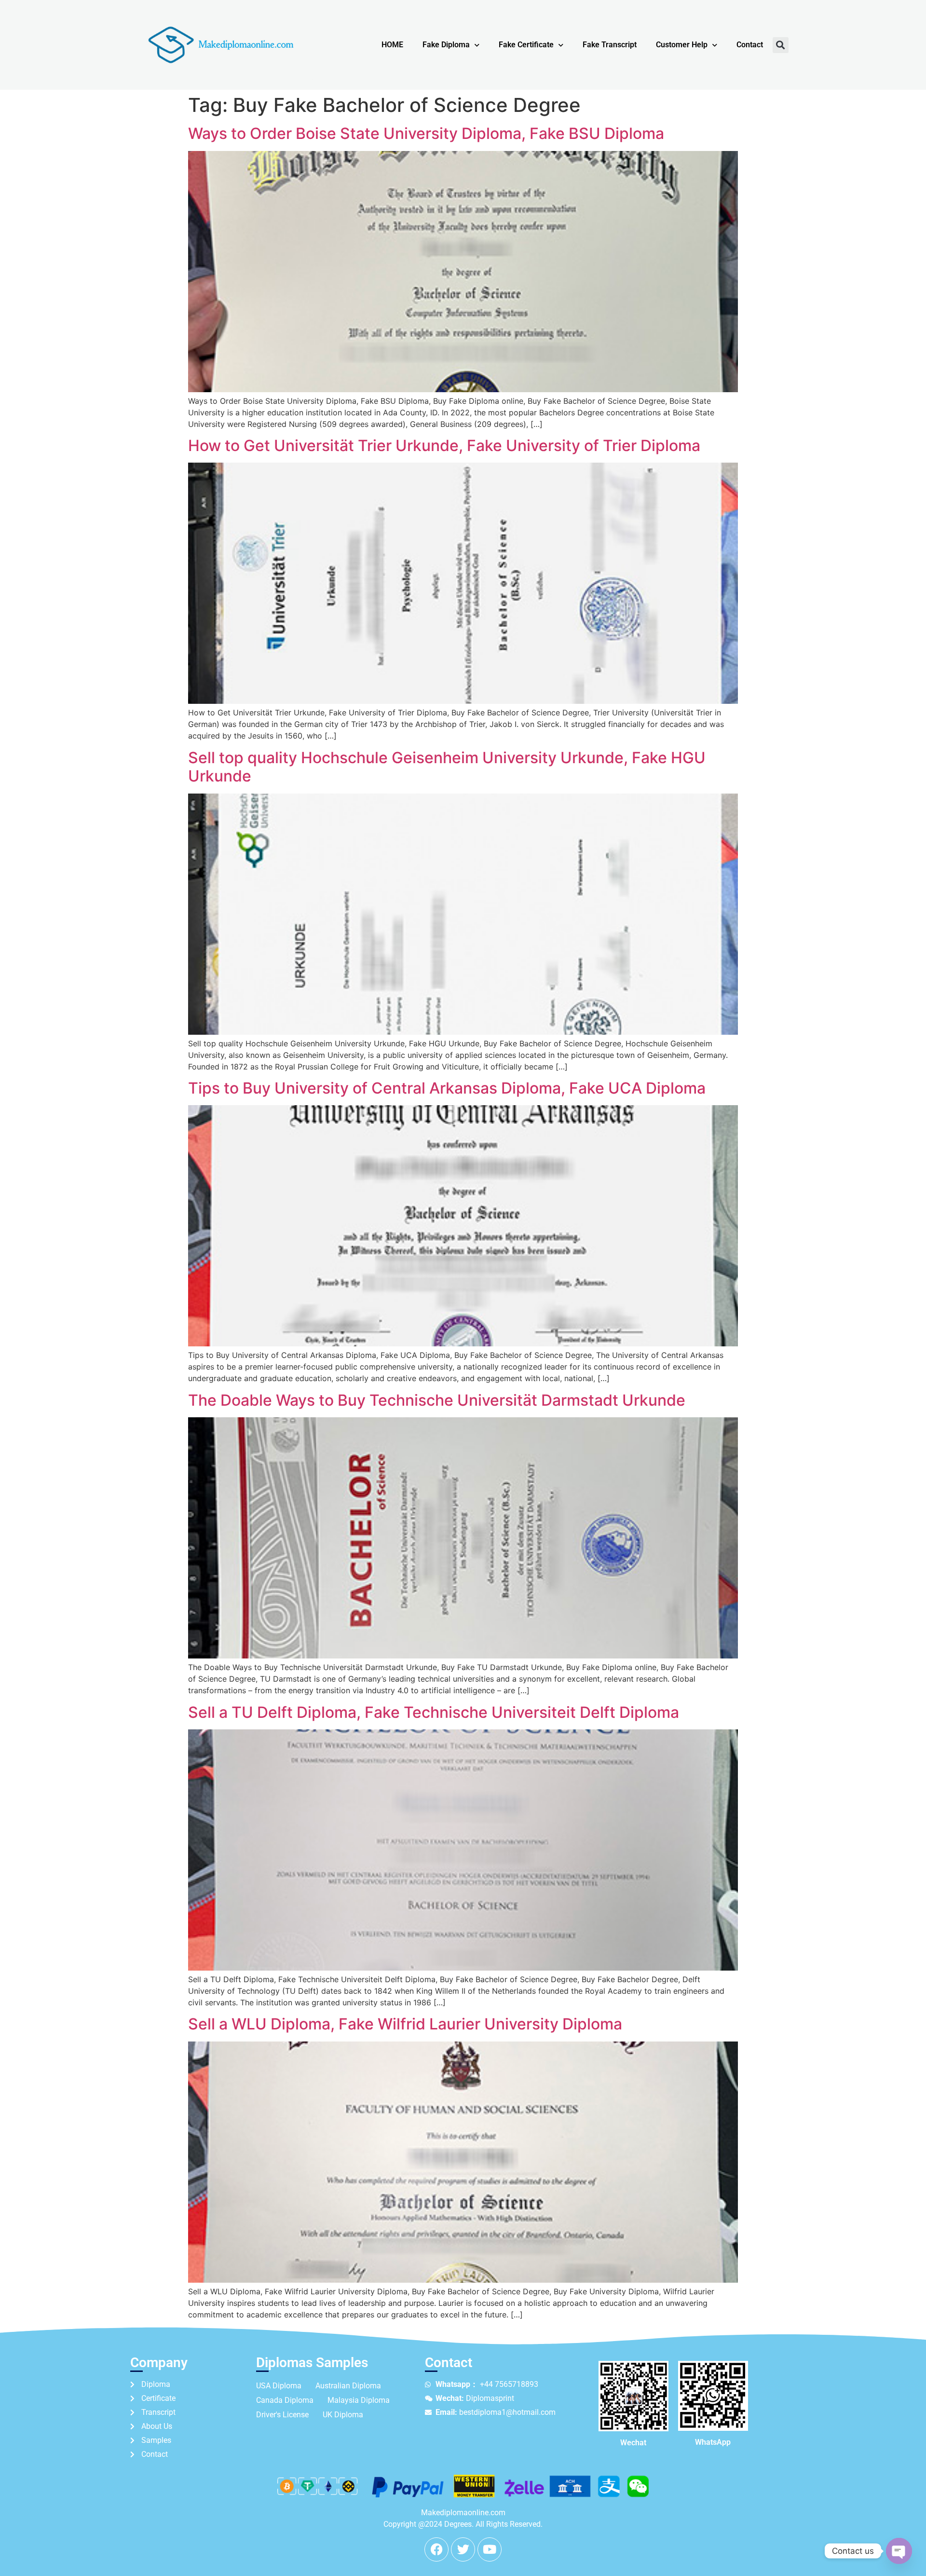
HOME (392, 45)
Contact (750, 45)
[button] (781, 45)
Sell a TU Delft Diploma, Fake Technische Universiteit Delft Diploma (434, 1712)
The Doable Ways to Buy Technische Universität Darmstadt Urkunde (437, 1400)
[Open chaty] (899, 2551)
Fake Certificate (526, 45)
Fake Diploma (446, 45)
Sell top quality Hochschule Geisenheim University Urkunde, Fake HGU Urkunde (447, 767)
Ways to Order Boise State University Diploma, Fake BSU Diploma (426, 133)
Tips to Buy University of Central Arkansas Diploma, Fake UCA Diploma (447, 1088)
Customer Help (682, 45)
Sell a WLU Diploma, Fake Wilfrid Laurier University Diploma (405, 2024)
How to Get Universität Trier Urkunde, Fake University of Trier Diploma (444, 445)
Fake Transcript (610, 45)
